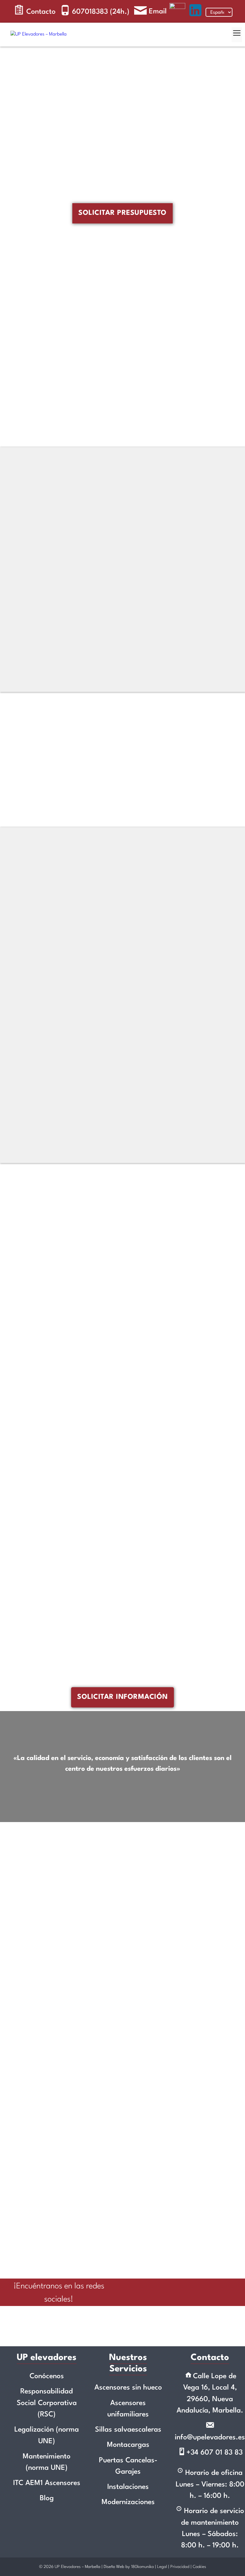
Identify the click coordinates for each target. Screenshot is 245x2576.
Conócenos (47, 2376)
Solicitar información (122, 1697)
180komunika (143, 2567)
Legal (162, 2567)
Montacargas (128, 2445)
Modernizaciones (128, 2502)
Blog (47, 2498)
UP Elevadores (68, 2567)
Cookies (199, 2567)
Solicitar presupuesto (122, 213)
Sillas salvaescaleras (128, 2430)
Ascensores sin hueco (128, 2388)
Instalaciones (128, 2487)
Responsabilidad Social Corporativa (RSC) (47, 2403)
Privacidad (180, 2567)
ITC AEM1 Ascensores (47, 2483)
